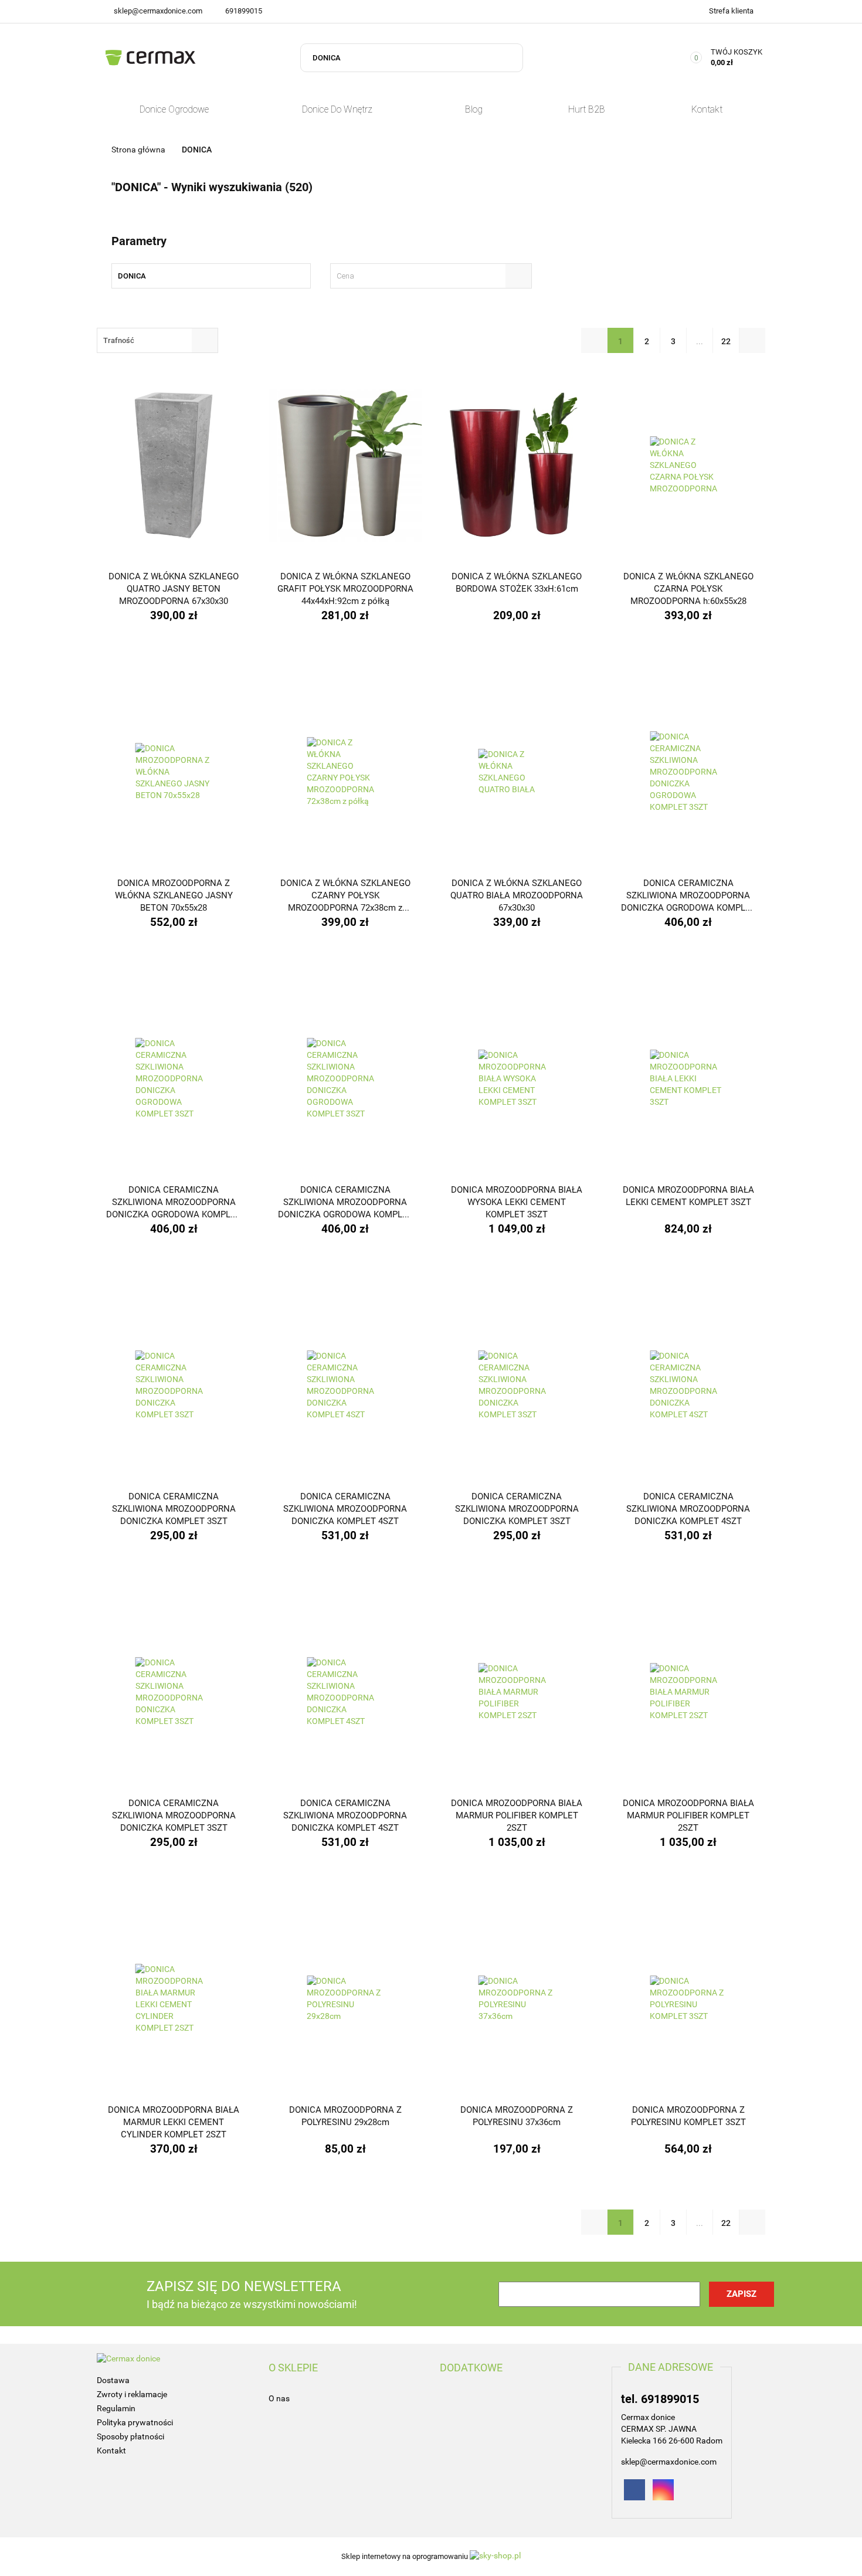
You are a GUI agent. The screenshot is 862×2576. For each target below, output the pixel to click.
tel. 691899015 (660, 2399)
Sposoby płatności (130, 2436)
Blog (474, 109)
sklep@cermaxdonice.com (158, 11)
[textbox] (420, 276)
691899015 (244, 11)
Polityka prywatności (135, 2422)
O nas (279, 2398)
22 (726, 341)
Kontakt (707, 109)
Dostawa (113, 2380)
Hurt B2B (587, 109)
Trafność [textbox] (119, 340)
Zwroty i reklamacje (132, 2394)
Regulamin (116, 2408)
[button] (293, 2368)
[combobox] (431, 276)
